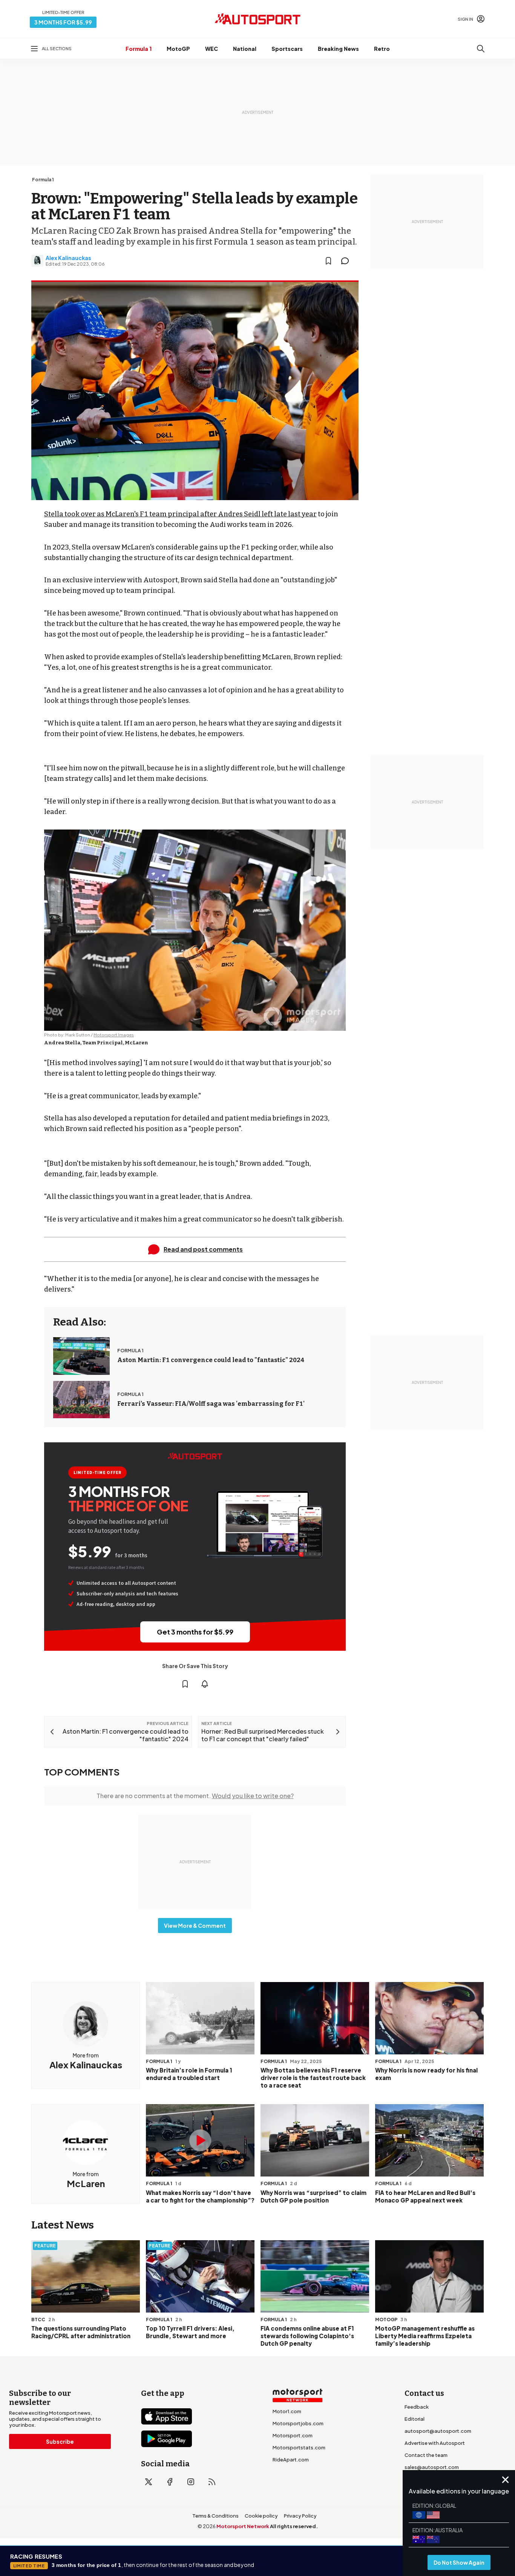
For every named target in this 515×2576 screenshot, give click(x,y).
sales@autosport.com (432, 2467)
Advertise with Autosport (435, 2443)
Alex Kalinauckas (68, 258)
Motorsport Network (243, 2526)
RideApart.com (291, 2460)
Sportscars (287, 49)
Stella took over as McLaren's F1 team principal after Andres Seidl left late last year (180, 514)
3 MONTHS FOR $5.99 (63, 22)
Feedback (417, 2407)
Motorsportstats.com (299, 2447)
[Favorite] (328, 261)
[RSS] (212, 2482)
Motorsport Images (114, 1035)
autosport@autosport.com (438, 2431)
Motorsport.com (293, 2435)
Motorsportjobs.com (298, 2423)
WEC (212, 49)
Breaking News (338, 49)
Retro (382, 49)
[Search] (481, 49)
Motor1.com (287, 2411)
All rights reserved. (294, 2526)
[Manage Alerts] (205, 1684)
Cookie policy (261, 2516)
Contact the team (426, 2455)
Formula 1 (139, 49)
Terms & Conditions (215, 2516)
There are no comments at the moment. (195, 1796)
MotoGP (178, 49)
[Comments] (347, 261)
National (245, 49)
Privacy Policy (300, 2516)
